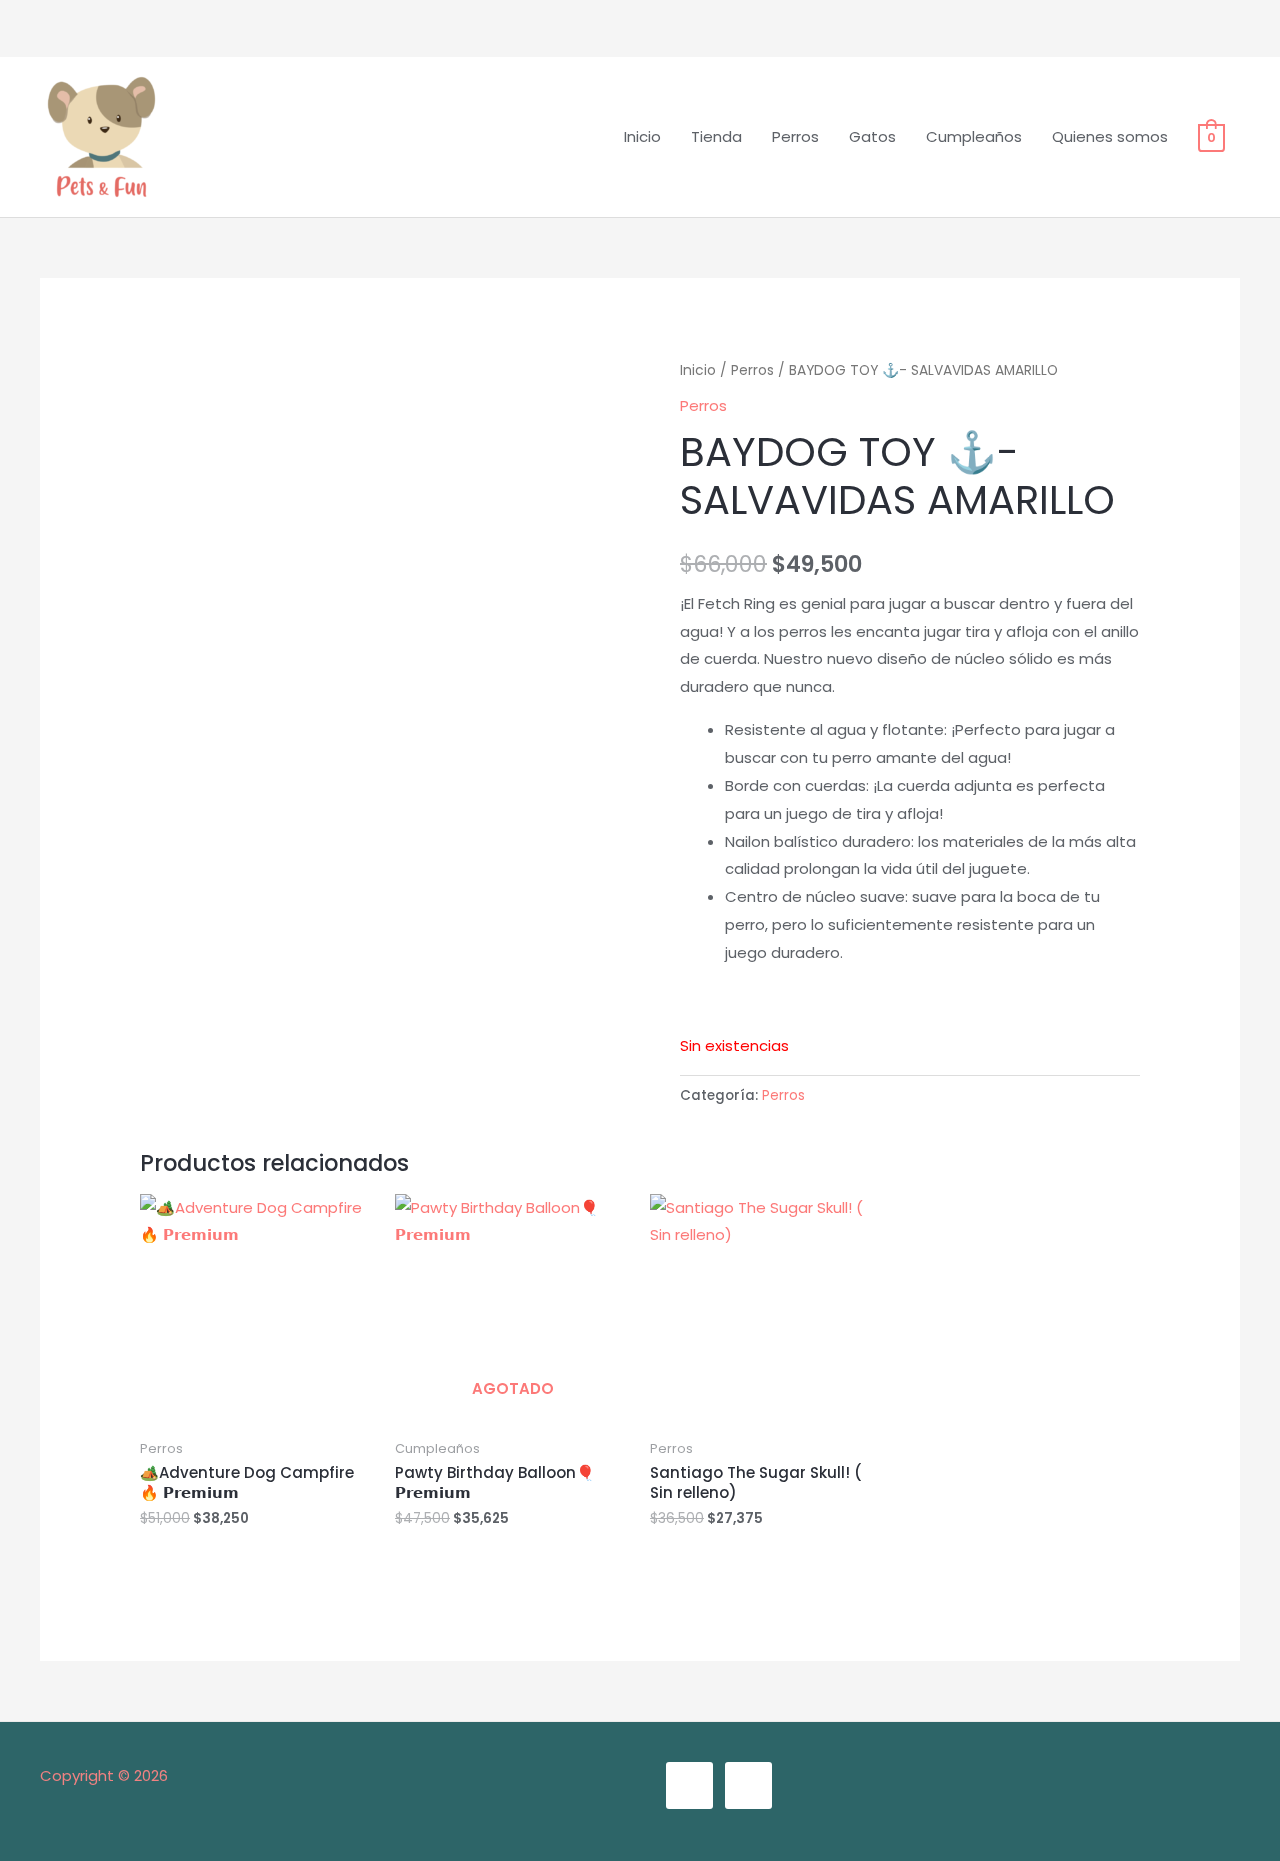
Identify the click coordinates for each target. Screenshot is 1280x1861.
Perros (795, 136)
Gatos (872, 136)
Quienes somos (1110, 136)
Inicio (642, 136)
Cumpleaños (974, 136)
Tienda (716, 136)
